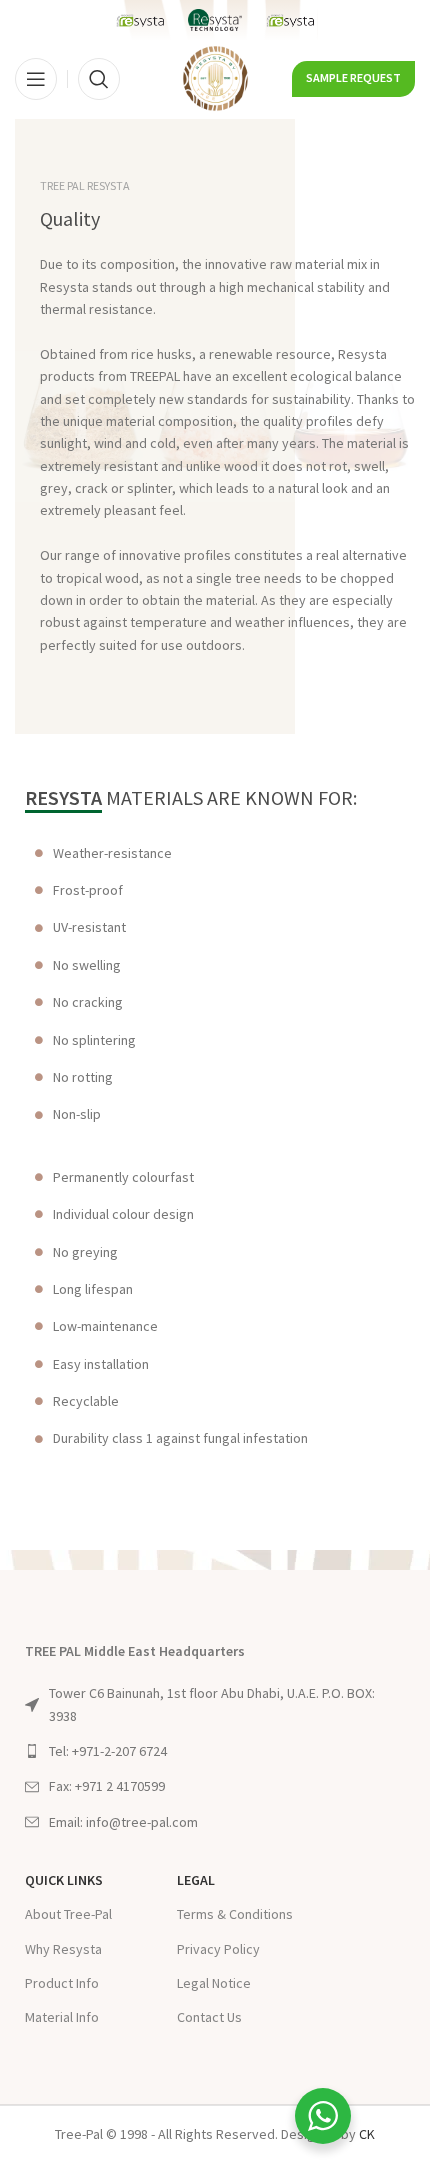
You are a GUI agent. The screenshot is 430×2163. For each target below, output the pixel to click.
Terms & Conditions (235, 1914)
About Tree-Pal (68, 1914)
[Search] (99, 79)
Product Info (62, 1983)
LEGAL (196, 1880)
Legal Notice (214, 1983)
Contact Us (209, 2017)
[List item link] (215, 1751)
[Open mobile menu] (36, 79)
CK (367, 2134)
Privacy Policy (218, 1949)
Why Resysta (63, 1949)
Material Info (62, 2017)
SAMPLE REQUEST (353, 77)
